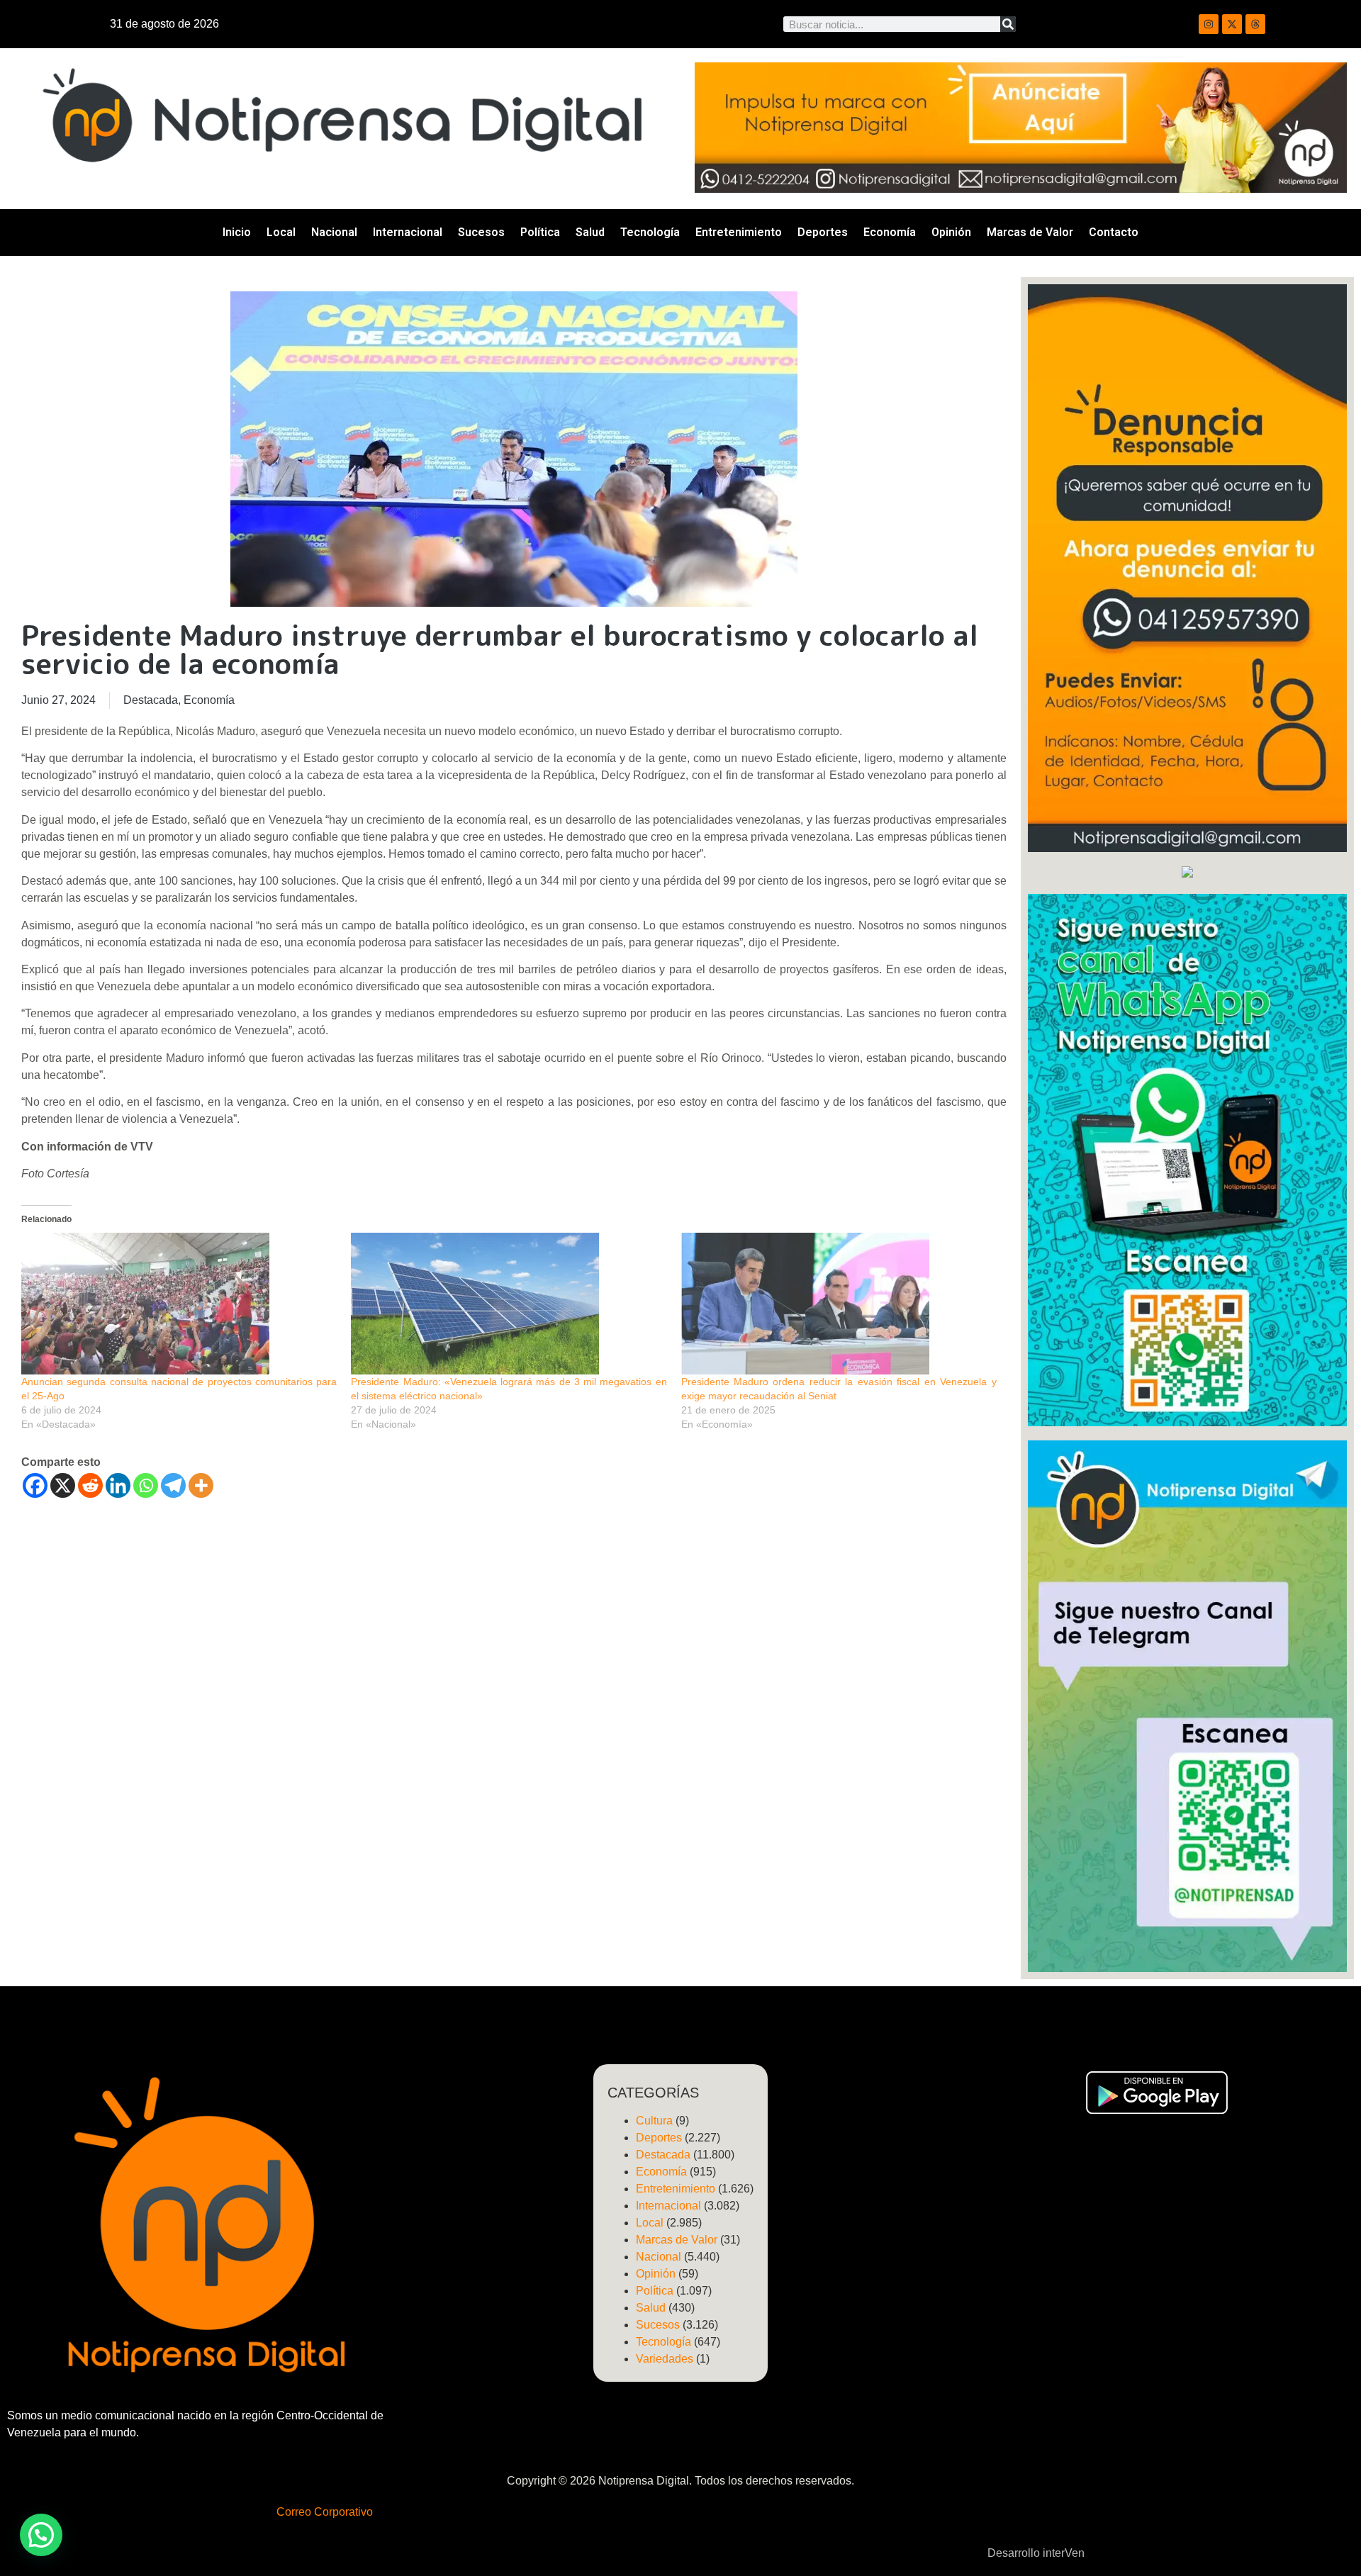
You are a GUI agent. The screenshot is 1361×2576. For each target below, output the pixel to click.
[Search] (1008, 24)
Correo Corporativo (325, 2512)
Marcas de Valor (1030, 232)
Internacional (408, 232)
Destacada (151, 700)
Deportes (823, 232)
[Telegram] (173, 1485)
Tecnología (650, 232)
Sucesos (481, 232)
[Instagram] (1209, 24)
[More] (201, 1485)
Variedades (665, 2359)
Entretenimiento (739, 232)
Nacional (334, 232)
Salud (590, 232)
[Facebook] (35, 1485)
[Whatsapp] (146, 1485)
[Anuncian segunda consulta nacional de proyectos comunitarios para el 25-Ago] (179, 1304)
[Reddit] (90, 1485)
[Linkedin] (118, 1485)
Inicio (237, 232)
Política (540, 232)
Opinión (951, 232)
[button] (41, 2535)
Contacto (1114, 232)
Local (281, 232)
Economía (890, 232)
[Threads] (1255, 24)
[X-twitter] (1232, 24)
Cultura (654, 2121)
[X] (63, 1485)
